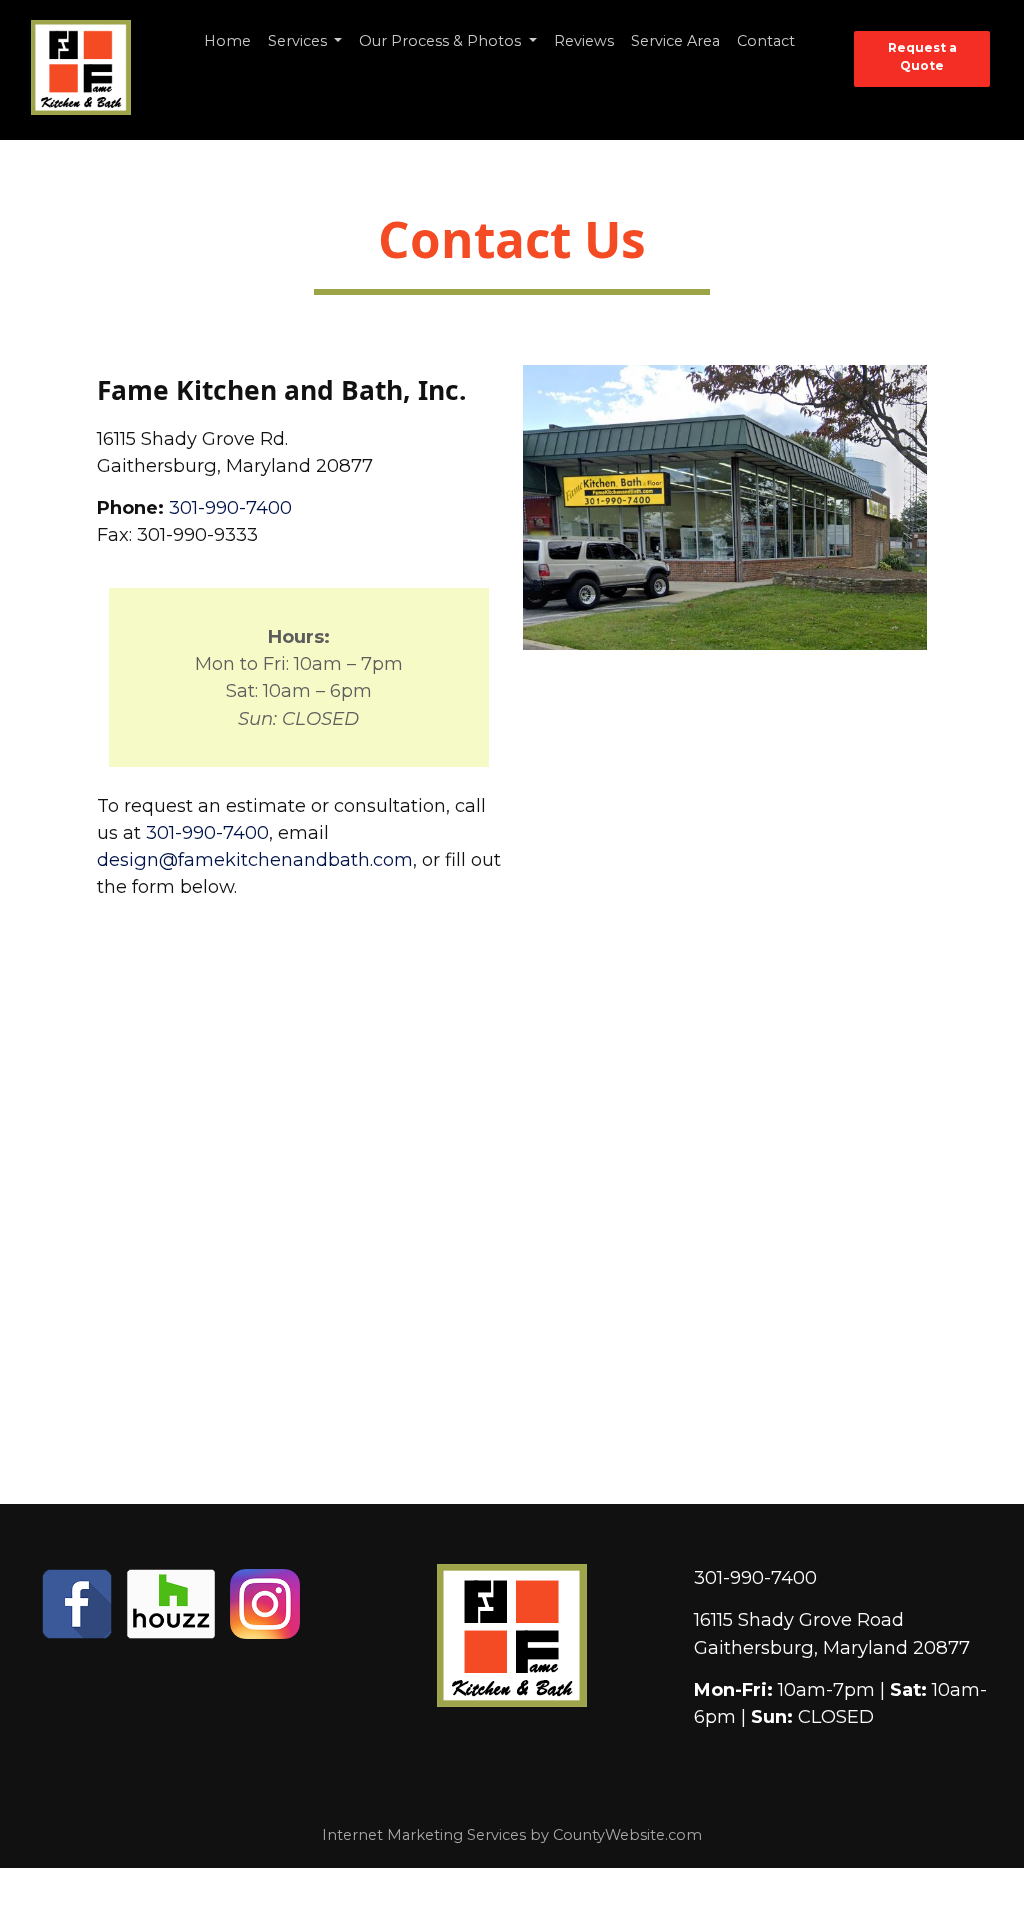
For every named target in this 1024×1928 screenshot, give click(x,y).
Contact (766, 41)
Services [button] (299, 41)
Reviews (584, 41)
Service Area (675, 41)
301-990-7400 (230, 507)
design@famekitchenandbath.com (255, 859)
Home (227, 41)
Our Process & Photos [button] (442, 41)
